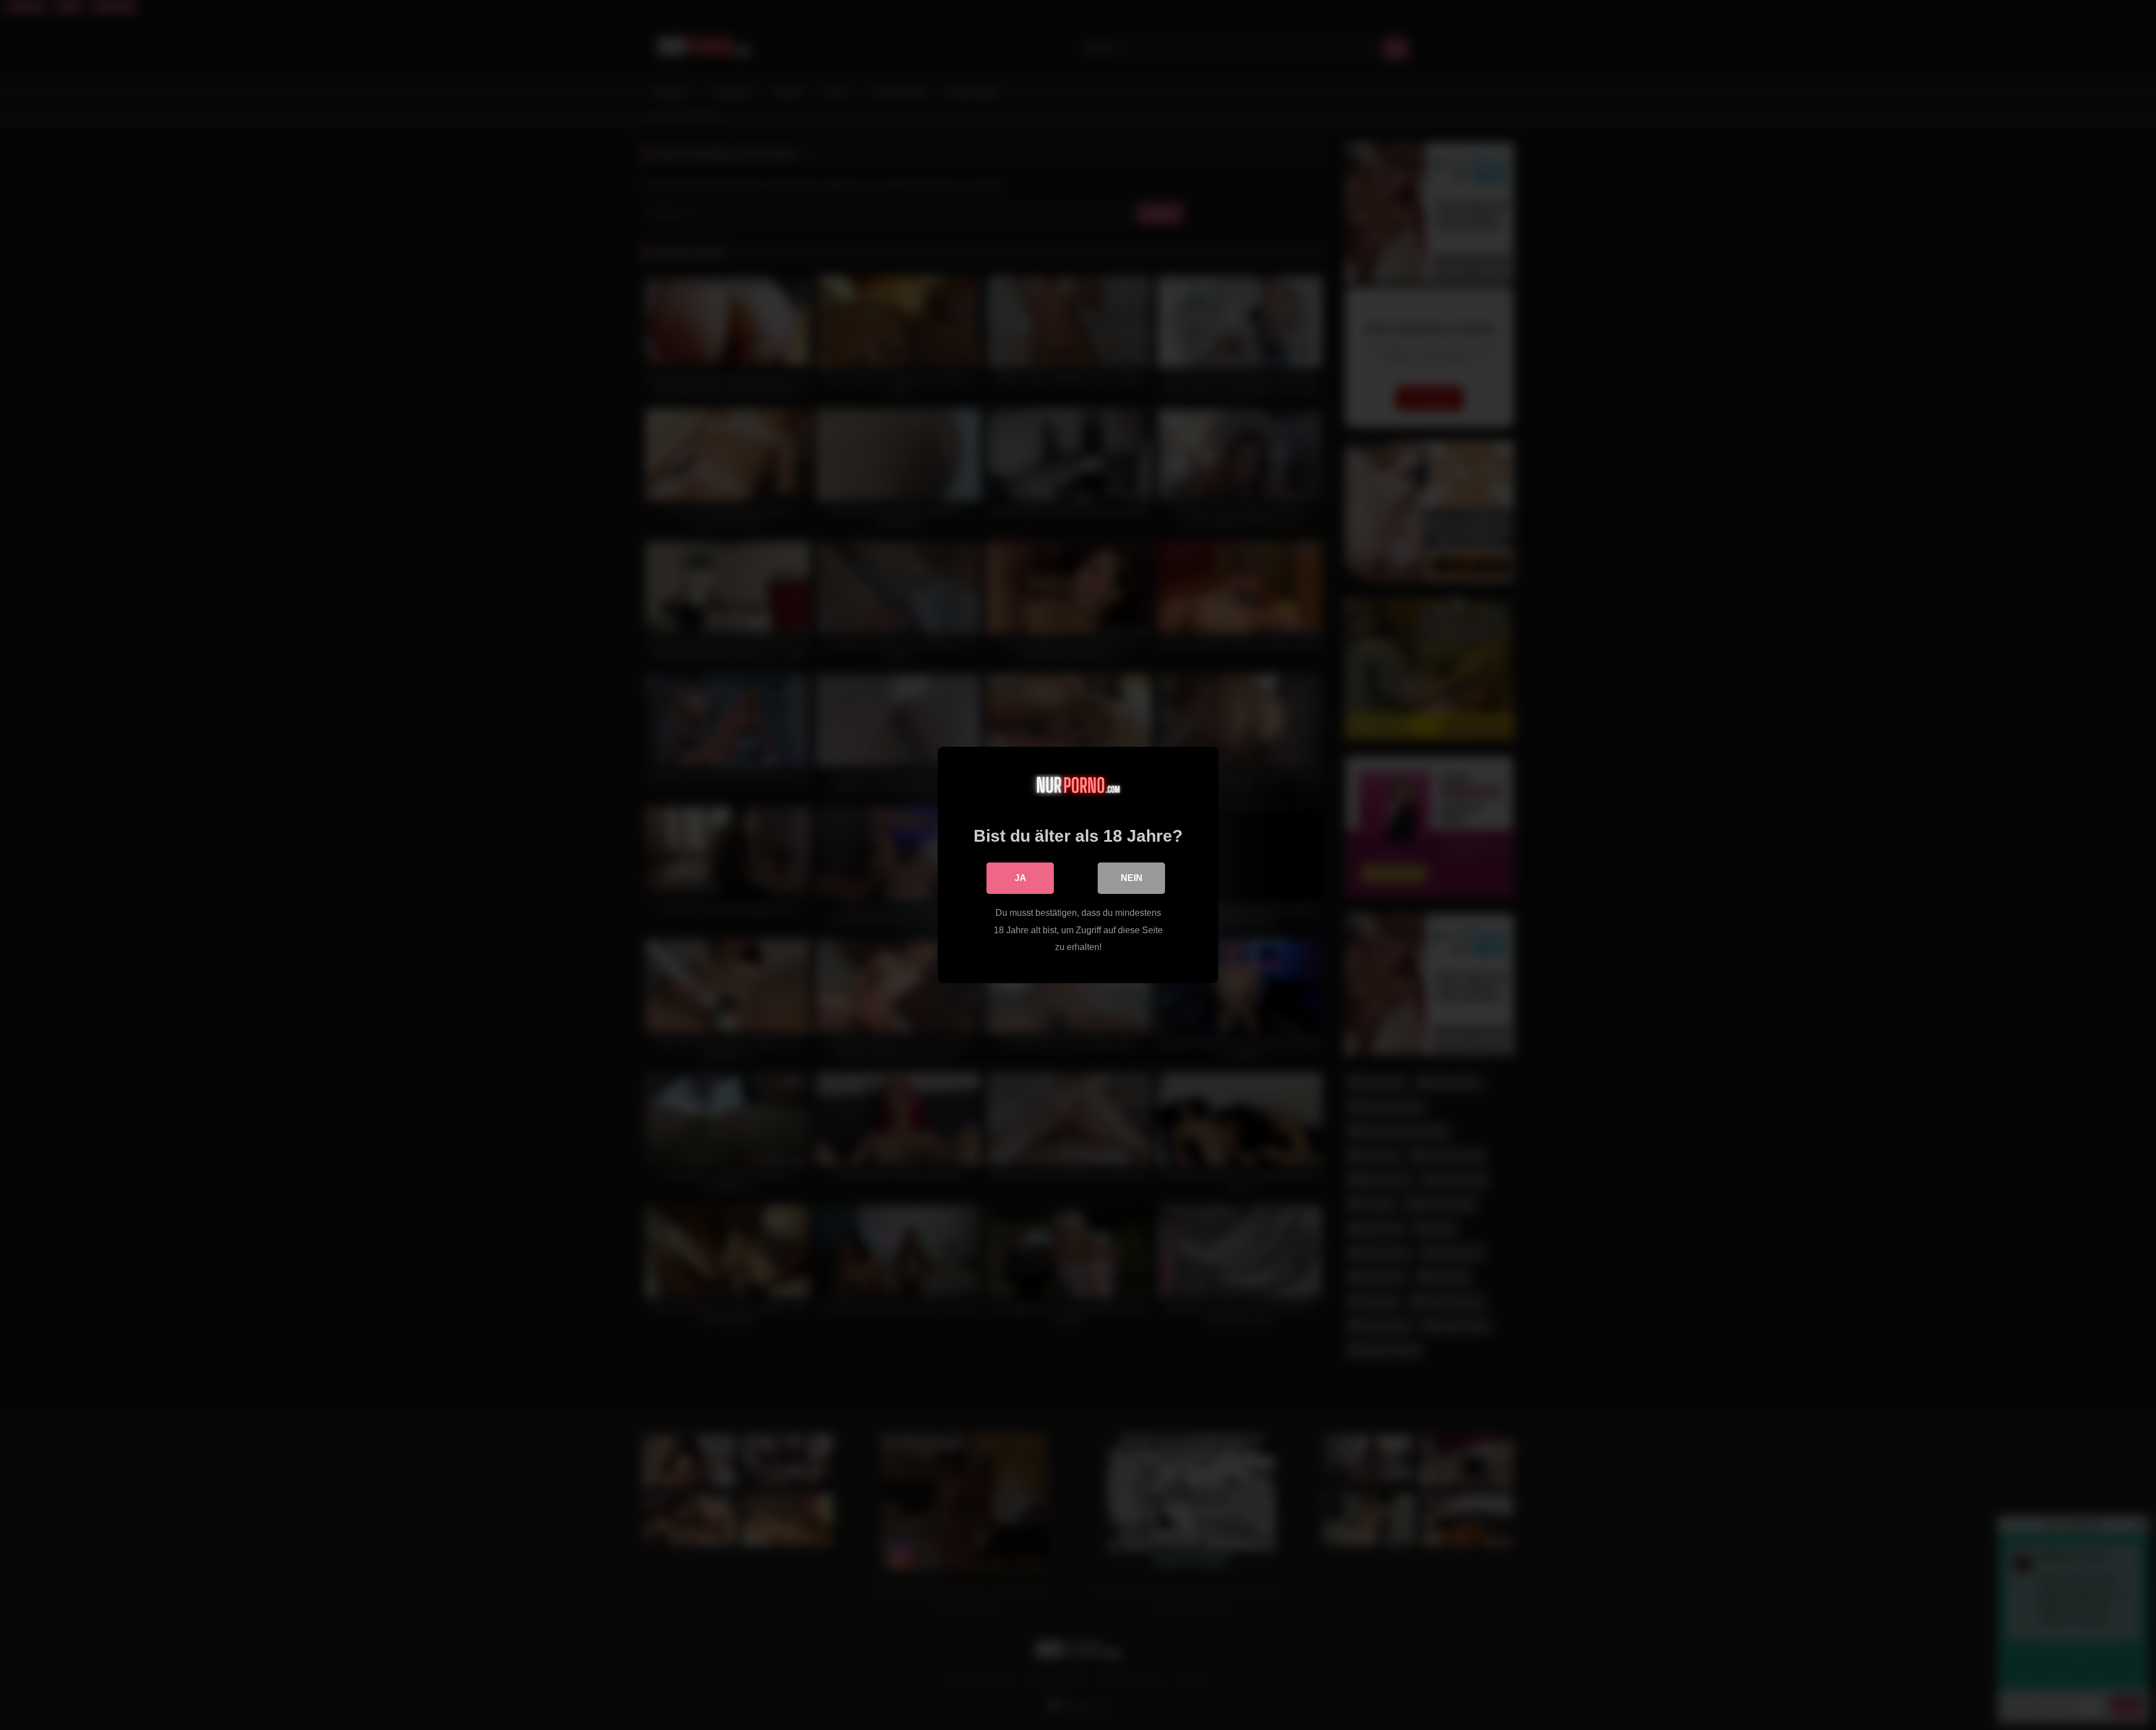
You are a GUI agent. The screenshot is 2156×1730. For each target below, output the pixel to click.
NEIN (1132, 878)
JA (1020, 878)
